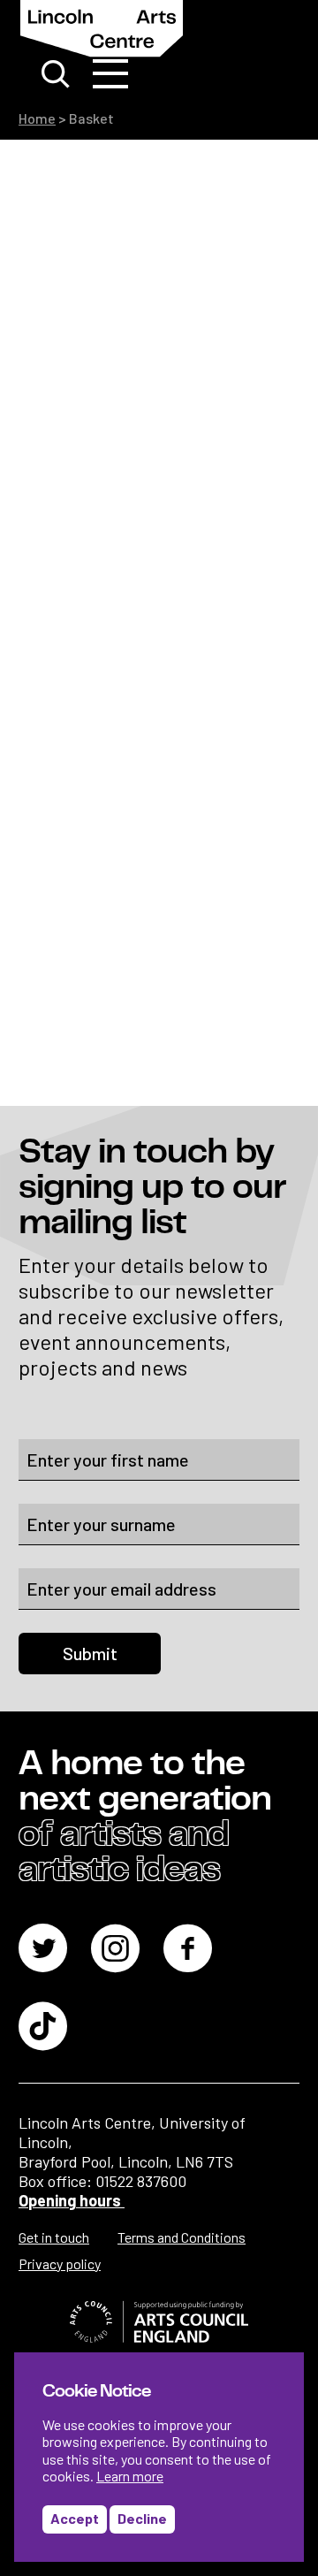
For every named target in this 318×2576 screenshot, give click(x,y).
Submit (90, 1653)
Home (37, 118)
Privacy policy (60, 2264)
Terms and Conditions (182, 2237)
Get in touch (54, 2237)
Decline (142, 2518)
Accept (75, 2518)
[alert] (159, 2457)
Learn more (130, 2476)
